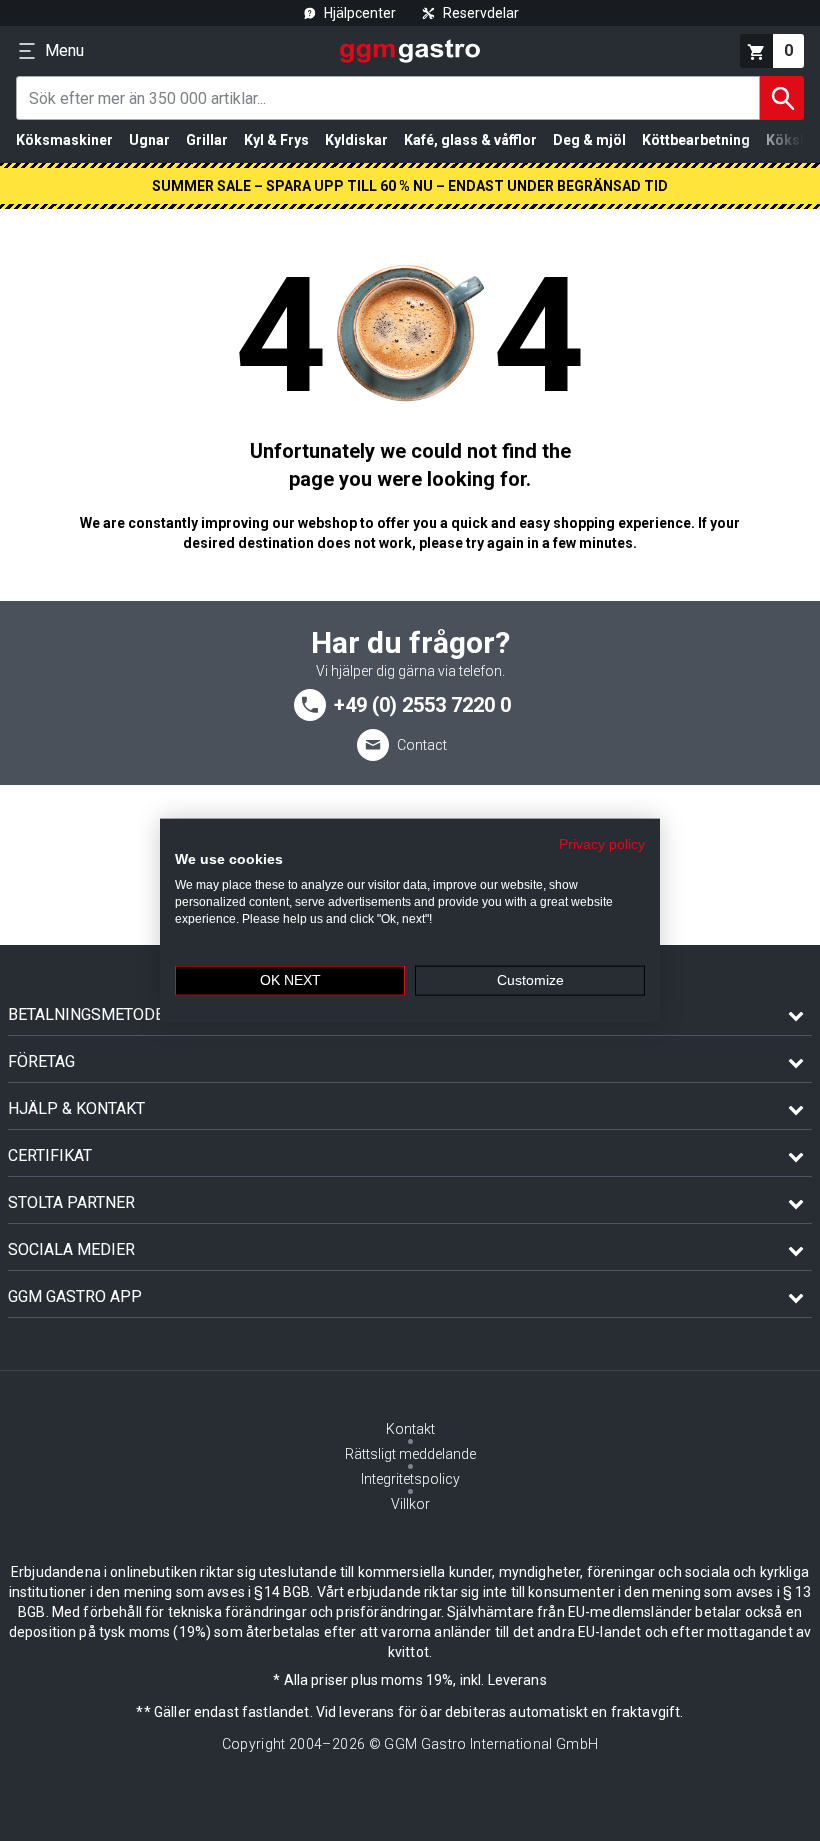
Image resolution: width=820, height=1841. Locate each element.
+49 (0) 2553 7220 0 (422, 705)
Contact (422, 745)
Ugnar (149, 140)
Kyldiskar (356, 140)
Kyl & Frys (276, 140)
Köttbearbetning (696, 140)
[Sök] (782, 98)
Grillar (207, 140)
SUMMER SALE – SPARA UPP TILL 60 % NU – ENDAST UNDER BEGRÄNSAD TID (410, 186)
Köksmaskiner (64, 140)
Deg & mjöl (589, 140)
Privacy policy (602, 843)
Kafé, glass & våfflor (470, 140)
